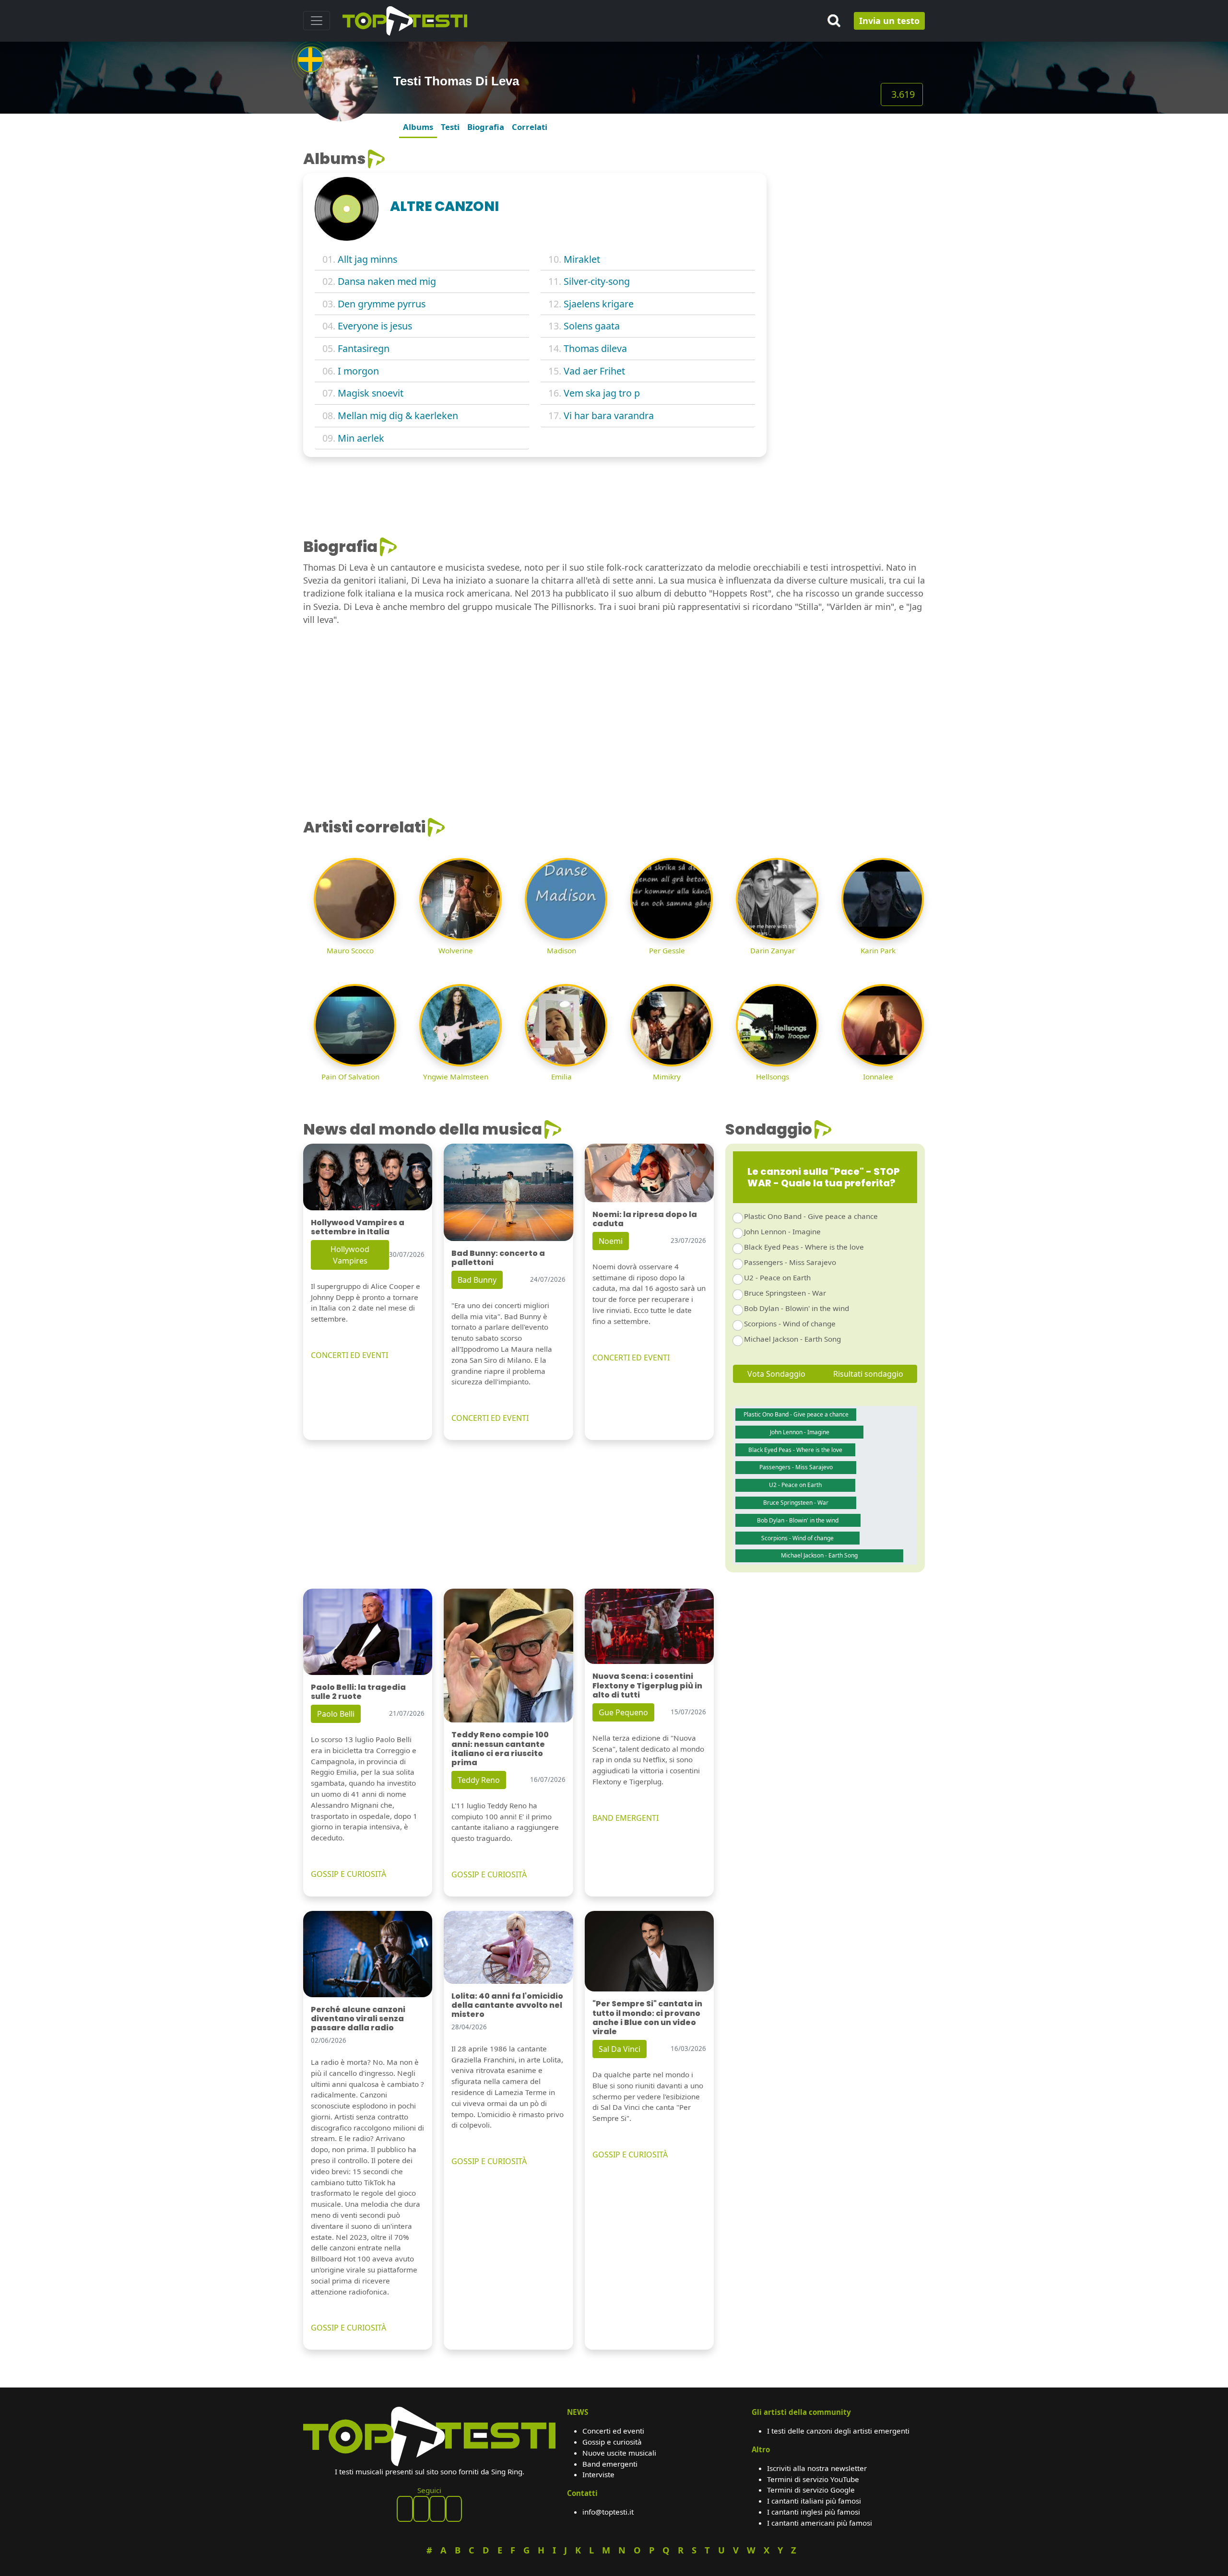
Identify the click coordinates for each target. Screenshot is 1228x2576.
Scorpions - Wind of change (790, 1323)
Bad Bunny (477, 1280)
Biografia (486, 127)
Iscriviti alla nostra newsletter (817, 2468)
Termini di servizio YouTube (813, 2479)
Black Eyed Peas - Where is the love (804, 1247)
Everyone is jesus (375, 326)
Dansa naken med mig (387, 281)
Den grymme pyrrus (382, 304)
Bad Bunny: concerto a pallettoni (498, 1258)
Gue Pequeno (623, 1712)
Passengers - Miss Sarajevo (790, 1262)
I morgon (358, 371)
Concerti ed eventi (613, 2431)
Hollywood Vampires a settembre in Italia (358, 1227)
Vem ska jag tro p (602, 393)
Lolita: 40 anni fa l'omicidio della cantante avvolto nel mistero (507, 2005)
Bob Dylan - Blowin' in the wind (797, 1308)
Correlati (530, 127)
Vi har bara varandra (609, 416)
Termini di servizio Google (811, 2490)
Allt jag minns (367, 259)
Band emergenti (610, 2464)
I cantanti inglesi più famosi (814, 2512)
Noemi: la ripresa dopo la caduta (645, 1219)
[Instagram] (437, 2509)
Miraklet (582, 259)
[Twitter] (454, 2509)
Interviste (598, 2474)
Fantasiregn (364, 348)
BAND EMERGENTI (626, 1818)
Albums (418, 127)
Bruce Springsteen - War (785, 1293)
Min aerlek (361, 438)
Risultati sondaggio (868, 1374)
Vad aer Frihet (594, 371)
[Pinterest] (421, 2509)
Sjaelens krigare (599, 304)
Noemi (611, 1241)
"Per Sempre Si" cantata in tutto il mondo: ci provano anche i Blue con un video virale (647, 2018)
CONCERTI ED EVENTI (349, 1355)
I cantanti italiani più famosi (814, 2501)
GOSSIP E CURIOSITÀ (348, 1874)
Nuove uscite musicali (619, 2453)
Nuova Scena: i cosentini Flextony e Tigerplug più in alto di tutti (647, 1685)
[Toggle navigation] (317, 21)
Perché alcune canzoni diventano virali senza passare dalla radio (358, 2019)
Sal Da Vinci (620, 2049)
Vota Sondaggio (776, 1374)
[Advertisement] (851, 210)
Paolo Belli (336, 1714)
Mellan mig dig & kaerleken (398, 416)
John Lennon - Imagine (782, 1231)
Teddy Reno (479, 1780)
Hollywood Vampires (350, 1255)
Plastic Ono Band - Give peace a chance (811, 1216)
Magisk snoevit (371, 393)
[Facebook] (405, 2509)
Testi (450, 127)
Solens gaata (592, 326)
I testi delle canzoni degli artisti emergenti (838, 2431)
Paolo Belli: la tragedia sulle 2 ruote (358, 1692)
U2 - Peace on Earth (777, 1277)
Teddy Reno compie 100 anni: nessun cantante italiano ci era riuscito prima (500, 1749)
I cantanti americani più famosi (820, 2523)
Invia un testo (889, 21)
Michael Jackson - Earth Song (792, 1339)
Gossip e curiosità (612, 2442)
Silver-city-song (597, 281)
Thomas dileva (595, 348)
